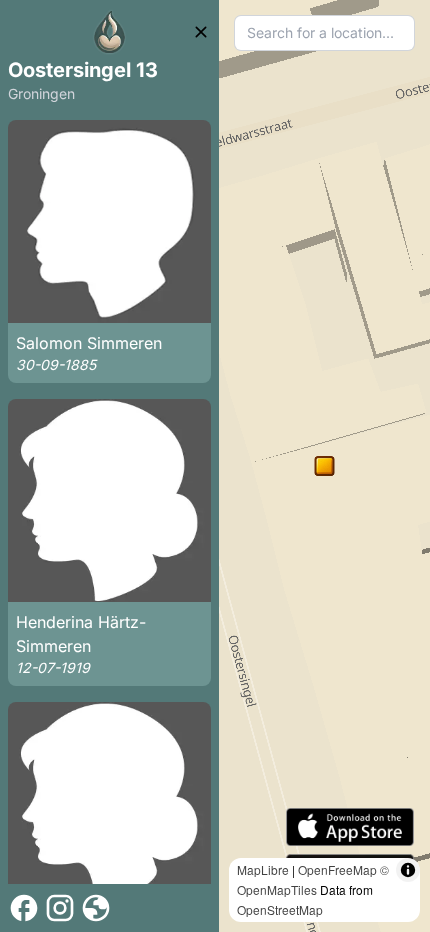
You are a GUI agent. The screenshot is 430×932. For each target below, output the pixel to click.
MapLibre (263, 869)
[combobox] (324, 33)
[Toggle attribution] (408, 870)
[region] (324, 466)
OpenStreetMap (280, 909)
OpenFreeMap (337, 869)
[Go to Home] (110, 32)
